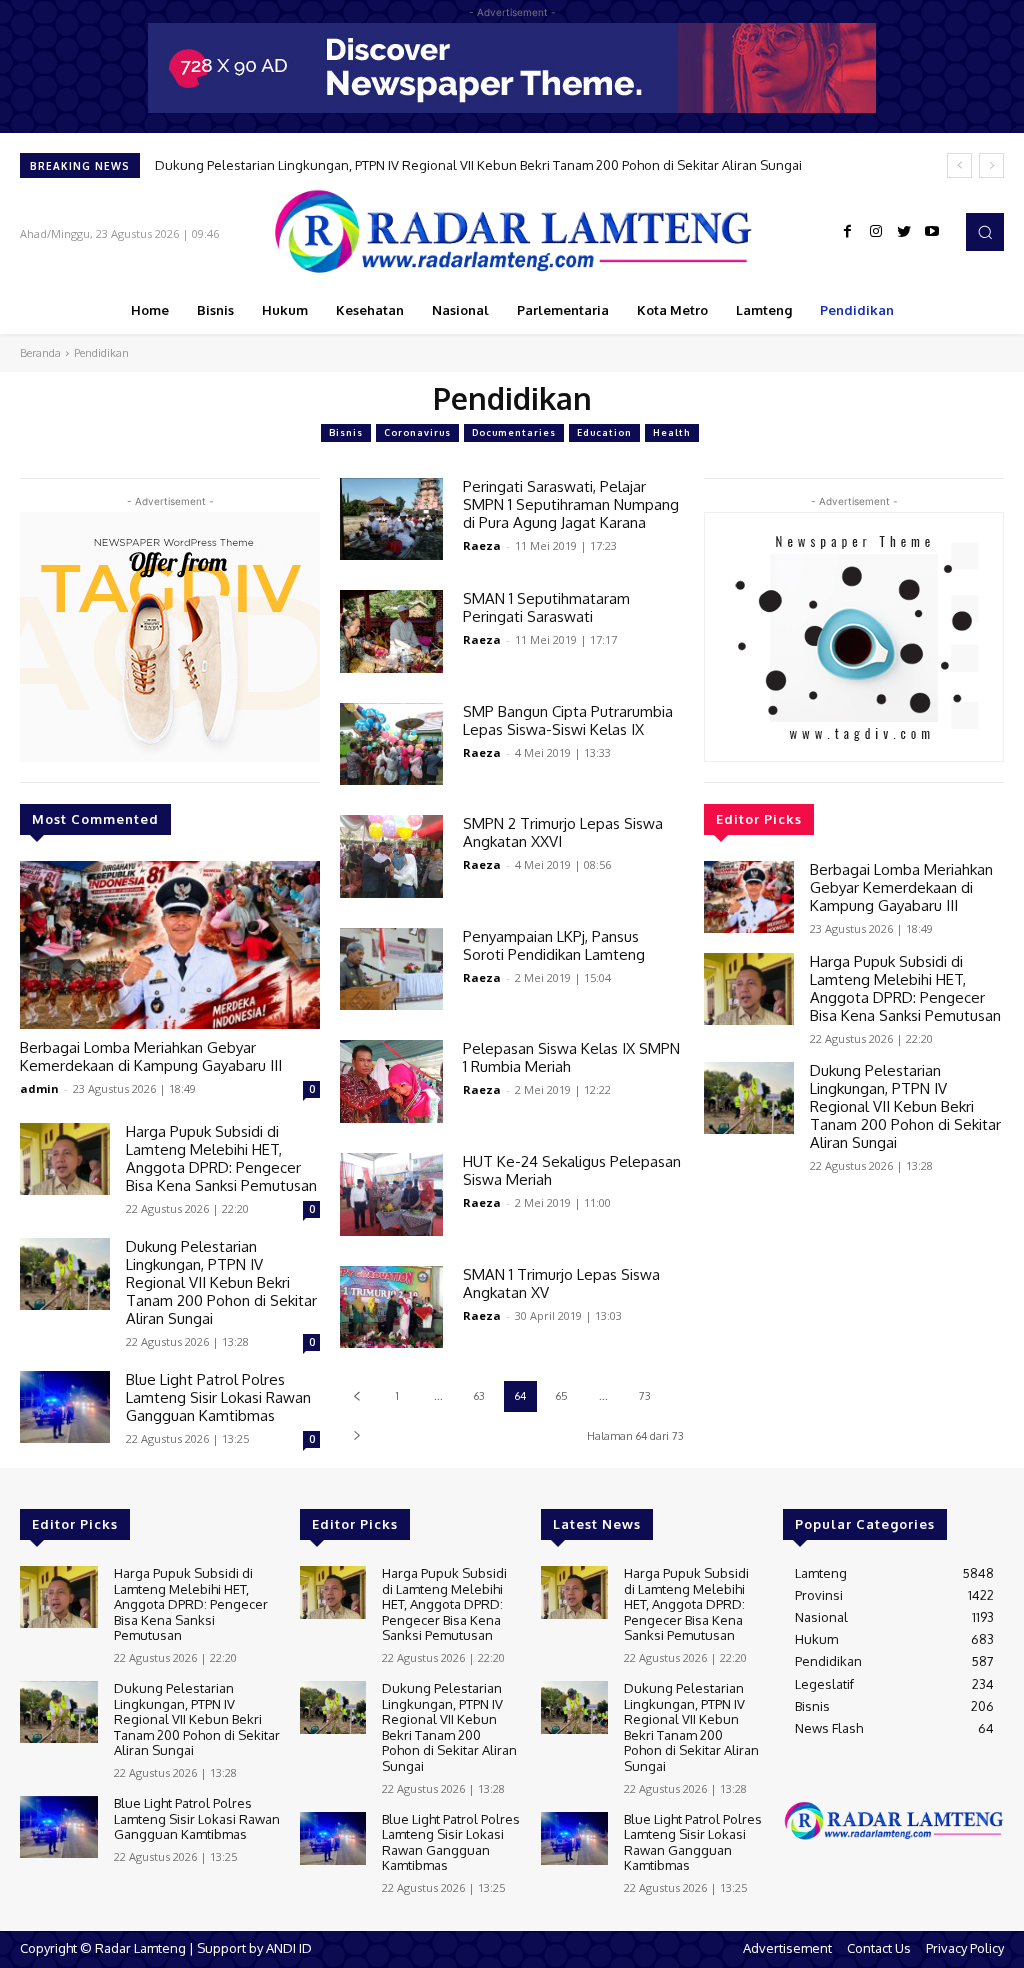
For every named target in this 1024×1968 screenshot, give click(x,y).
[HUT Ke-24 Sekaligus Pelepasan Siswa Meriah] (391, 1194)
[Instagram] (876, 232)
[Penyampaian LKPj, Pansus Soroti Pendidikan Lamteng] (391, 969)
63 (479, 1396)
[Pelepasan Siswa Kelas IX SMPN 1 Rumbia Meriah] (391, 1081)
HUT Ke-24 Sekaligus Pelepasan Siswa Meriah (572, 1170)
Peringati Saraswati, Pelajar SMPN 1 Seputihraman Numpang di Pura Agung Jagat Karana (571, 504)
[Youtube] (932, 232)
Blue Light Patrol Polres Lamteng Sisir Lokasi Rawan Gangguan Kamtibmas (218, 1397)
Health (672, 432)
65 (562, 1396)
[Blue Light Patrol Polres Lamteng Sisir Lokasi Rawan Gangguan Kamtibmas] (65, 1407)
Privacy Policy (965, 1948)
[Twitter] (904, 232)
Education (604, 432)
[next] (991, 165)
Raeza (482, 545)
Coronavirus (417, 432)
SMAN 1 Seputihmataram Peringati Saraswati (546, 607)
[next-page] (356, 1435)
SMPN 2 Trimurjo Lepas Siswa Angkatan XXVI (563, 832)
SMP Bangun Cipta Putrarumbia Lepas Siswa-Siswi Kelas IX (568, 720)
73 (645, 1396)
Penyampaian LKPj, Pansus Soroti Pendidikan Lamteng (554, 945)
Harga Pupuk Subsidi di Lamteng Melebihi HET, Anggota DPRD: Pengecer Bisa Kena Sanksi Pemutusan (221, 1158)
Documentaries (514, 432)
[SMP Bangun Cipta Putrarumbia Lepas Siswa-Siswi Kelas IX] (391, 744)
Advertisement (787, 1948)
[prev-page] (356, 1396)
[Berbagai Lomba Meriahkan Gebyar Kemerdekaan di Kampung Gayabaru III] (170, 945)
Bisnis (346, 432)
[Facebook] (848, 232)
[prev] (959, 165)
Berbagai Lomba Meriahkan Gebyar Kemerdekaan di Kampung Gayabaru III (151, 1056)
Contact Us (879, 1948)
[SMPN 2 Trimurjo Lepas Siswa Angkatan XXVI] (391, 856)
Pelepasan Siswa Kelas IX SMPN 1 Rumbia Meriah (571, 1057)
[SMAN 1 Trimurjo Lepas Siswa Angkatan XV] (391, 1307)
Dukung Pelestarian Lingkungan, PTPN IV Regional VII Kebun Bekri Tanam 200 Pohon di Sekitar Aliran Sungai (478, 165)
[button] (985, 232)
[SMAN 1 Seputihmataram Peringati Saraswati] (391, 631)
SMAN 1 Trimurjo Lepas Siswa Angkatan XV (561, 1283)
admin (39, 1088)
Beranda (40, 353)
